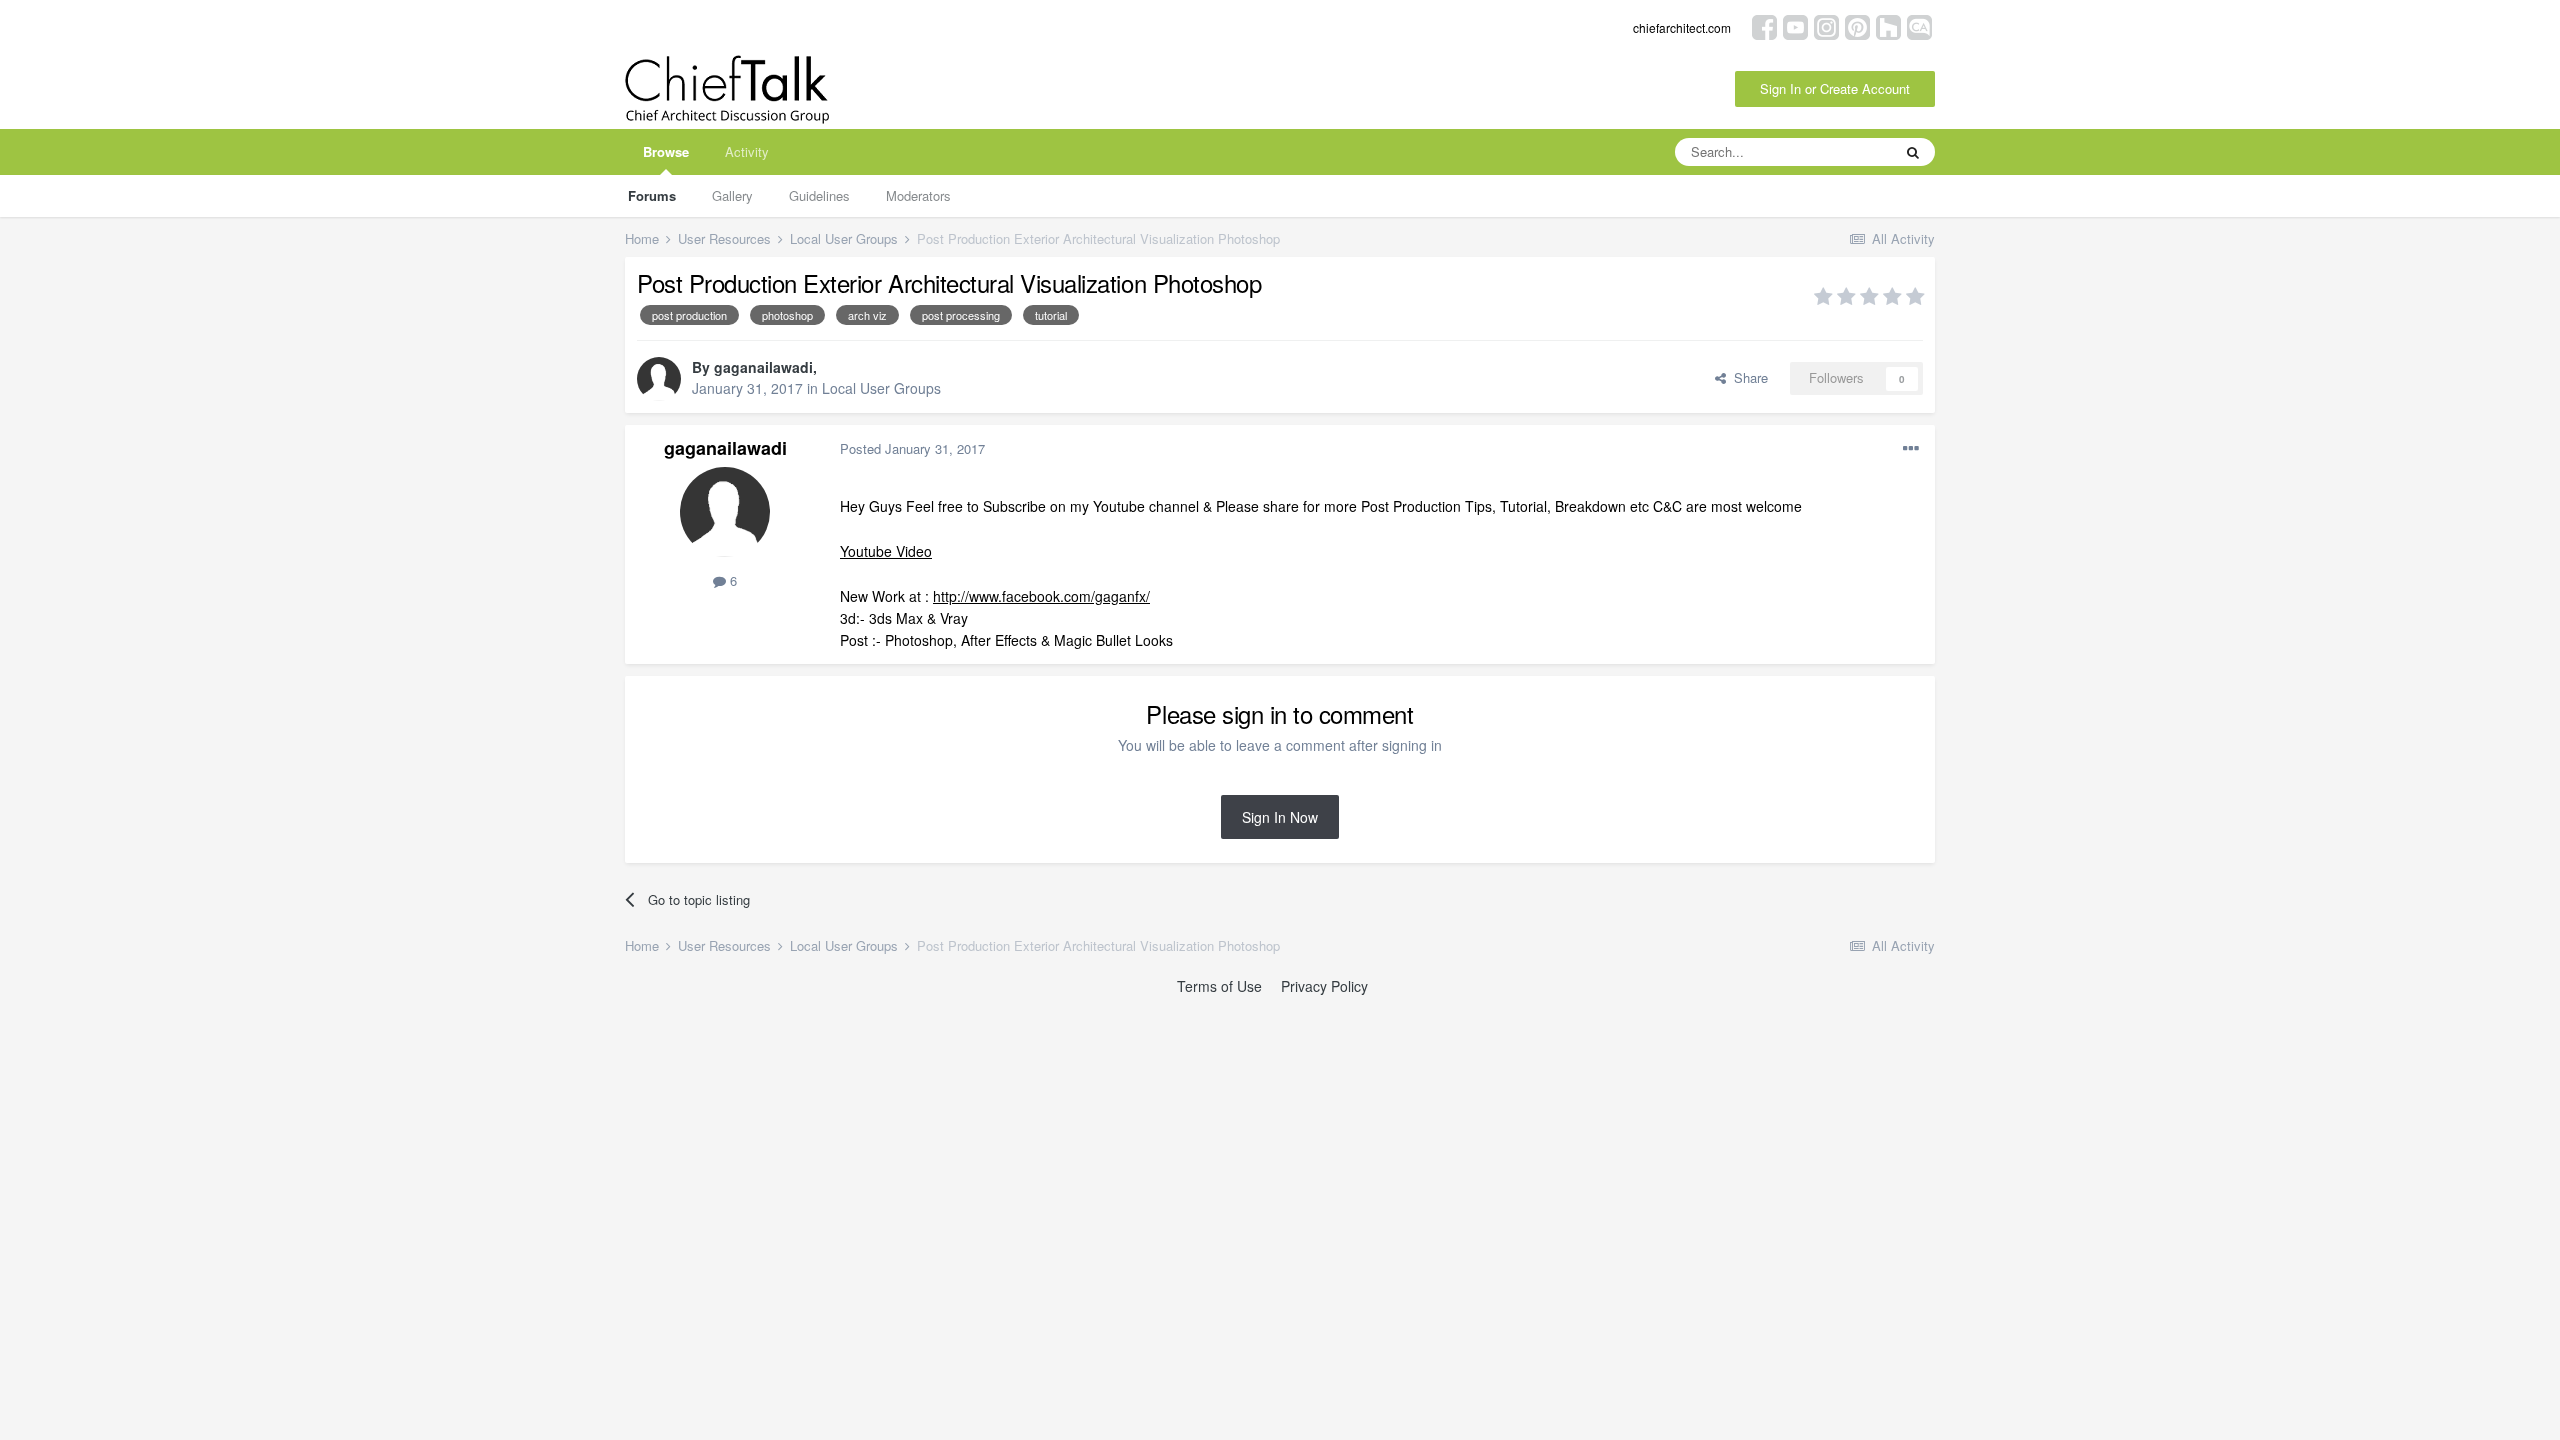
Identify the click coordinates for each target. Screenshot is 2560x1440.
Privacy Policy (1324, 986)
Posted (912, 448)
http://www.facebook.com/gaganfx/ (1041, 596)
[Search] (1913, 152)
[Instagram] (1826, 25)
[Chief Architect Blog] (1919, 25)
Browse (666, 151)
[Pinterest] (1857, 25)
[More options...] (1911, 449)
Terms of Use (1219, 986)
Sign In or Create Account (1835, 88)
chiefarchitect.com (1682, 27)
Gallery (732, 195)
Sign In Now (1280, 817)
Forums (652, 195)
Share (1747, 377)
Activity (747, 151)
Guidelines (819, 195)
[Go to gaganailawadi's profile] (659, 379)
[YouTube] (1795, 25)
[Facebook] (1764, 25)
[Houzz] (1888, 25)
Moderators (918, 195)
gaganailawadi (763, 367)
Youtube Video (886, 551)
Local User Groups (881, 388)
